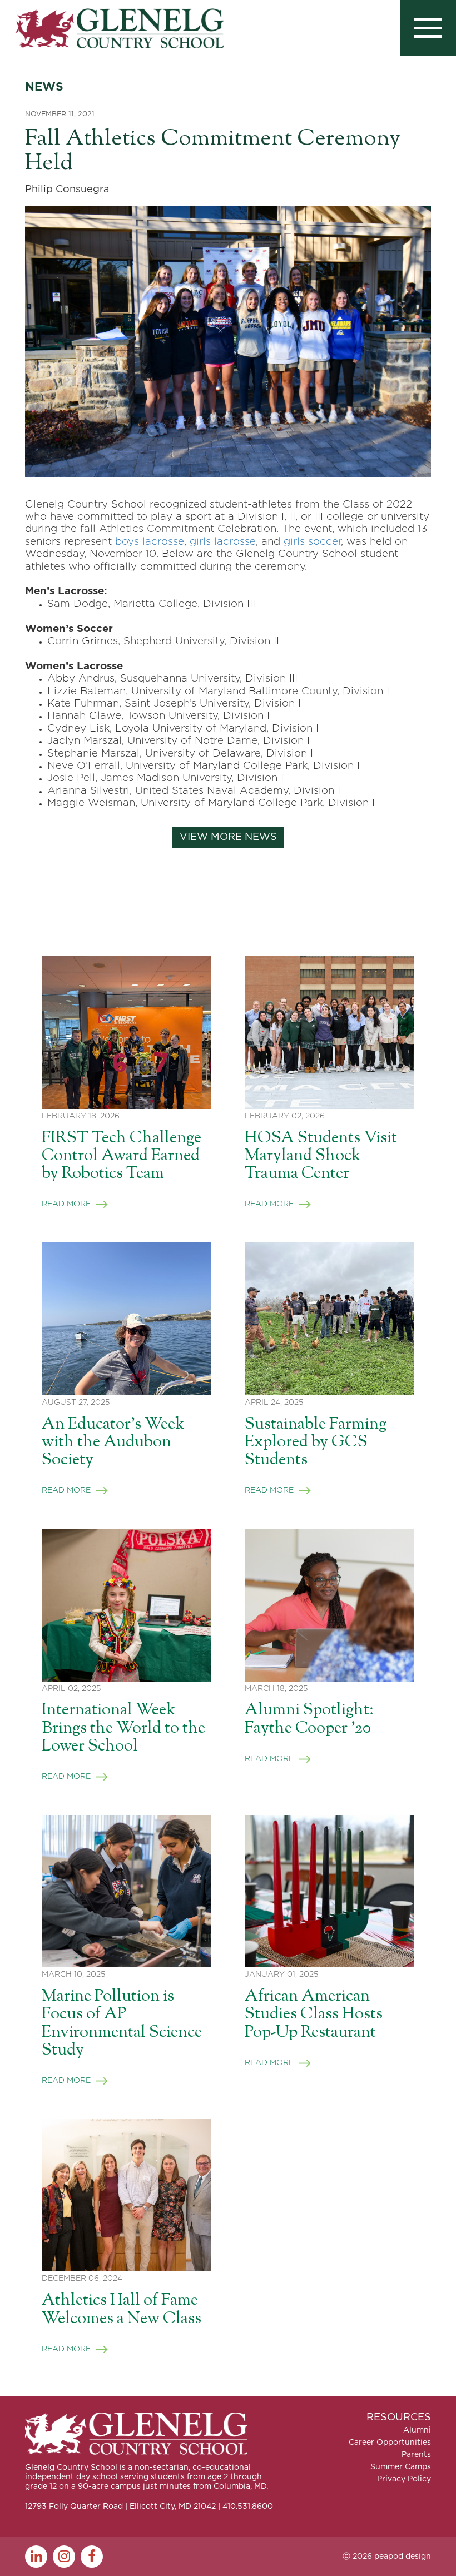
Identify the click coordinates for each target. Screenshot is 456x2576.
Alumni (417, 2430)
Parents (416, 2455)
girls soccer (312, 542)
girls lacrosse (223, 542)
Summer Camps (401, 2467)
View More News (228, 837)
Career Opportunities (390, 2443)
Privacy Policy (404, 2479)
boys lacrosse (150, 542)
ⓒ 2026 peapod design (387, 2557)
